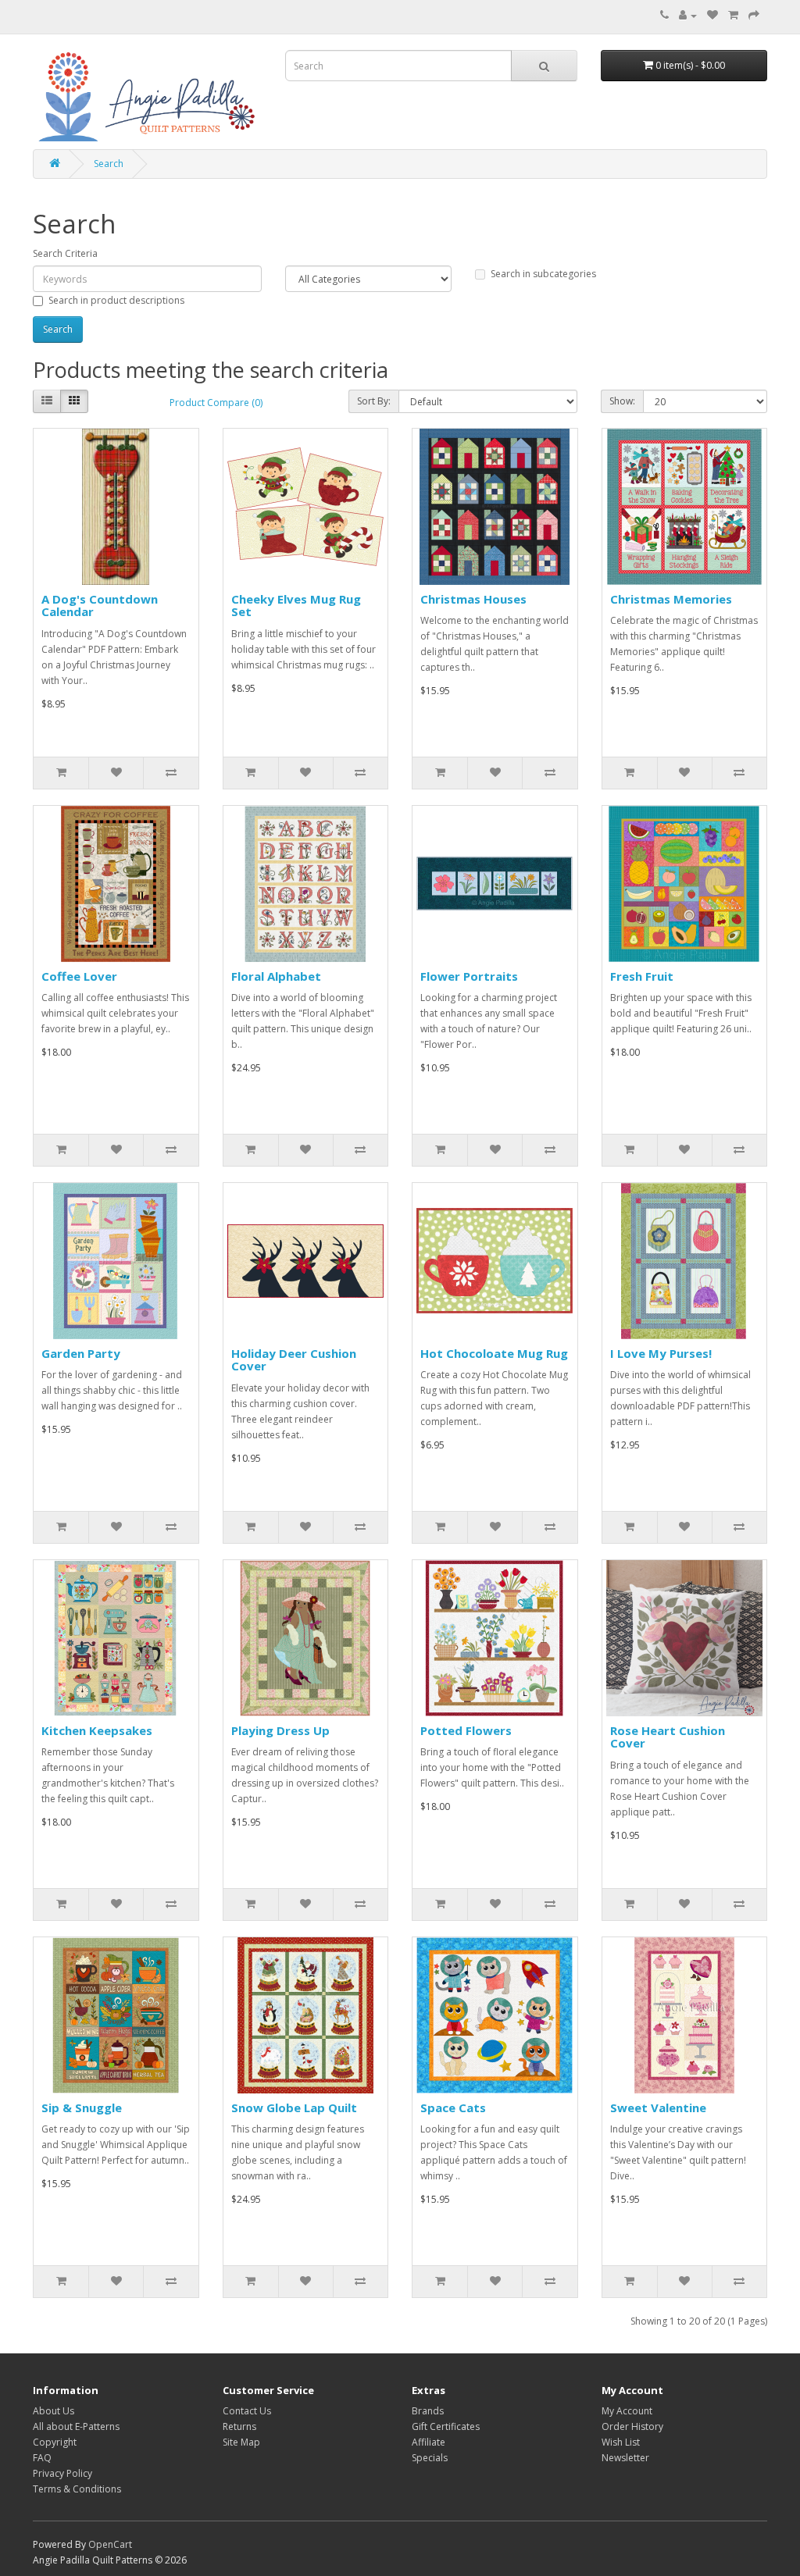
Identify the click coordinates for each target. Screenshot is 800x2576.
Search (109, 164)
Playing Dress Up (280, 1730)
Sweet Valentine (658, 2107)
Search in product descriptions (116, 300)
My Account (627, 2411)
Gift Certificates (446, 2426)
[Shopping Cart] (733, 15)
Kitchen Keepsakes (97, 1730)
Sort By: (374, 401)
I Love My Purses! (661, 1353)
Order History (632, 2426)
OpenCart (110, 2544)
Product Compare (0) (216, 403)
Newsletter (625, 2458)
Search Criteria (65, 253)
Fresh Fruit (642, 976)
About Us (54, 2411)
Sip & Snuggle (82, 2107)
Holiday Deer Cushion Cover (294, 1360)
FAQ (42, 2458)
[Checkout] (754, 15)
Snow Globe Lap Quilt (294, 2107)
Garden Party (81, 1353)
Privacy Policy (62, 2473)
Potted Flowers (466, 1730)
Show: (622, 401)
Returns (239, 2426)
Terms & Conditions (77, 2489)
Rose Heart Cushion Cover (668, 1737)
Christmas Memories (671, 599)
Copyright (55, 2442)
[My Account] (688, 15)
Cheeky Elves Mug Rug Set (296, 606)
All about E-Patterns (76, 2426)
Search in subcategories (543, 274)
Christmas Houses (473, 599)
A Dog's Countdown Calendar (100, 606)
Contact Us (247, 2411)
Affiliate (429, 2442)
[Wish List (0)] (712, 15)
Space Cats (453, 2107)
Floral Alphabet (276, 976)
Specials (430, 2458)
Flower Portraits (469, 976)
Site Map (241, 2442)
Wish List (621, 2442)
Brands (428, 2411)
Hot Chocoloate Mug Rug (494, 1353)
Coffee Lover (79, 976)
